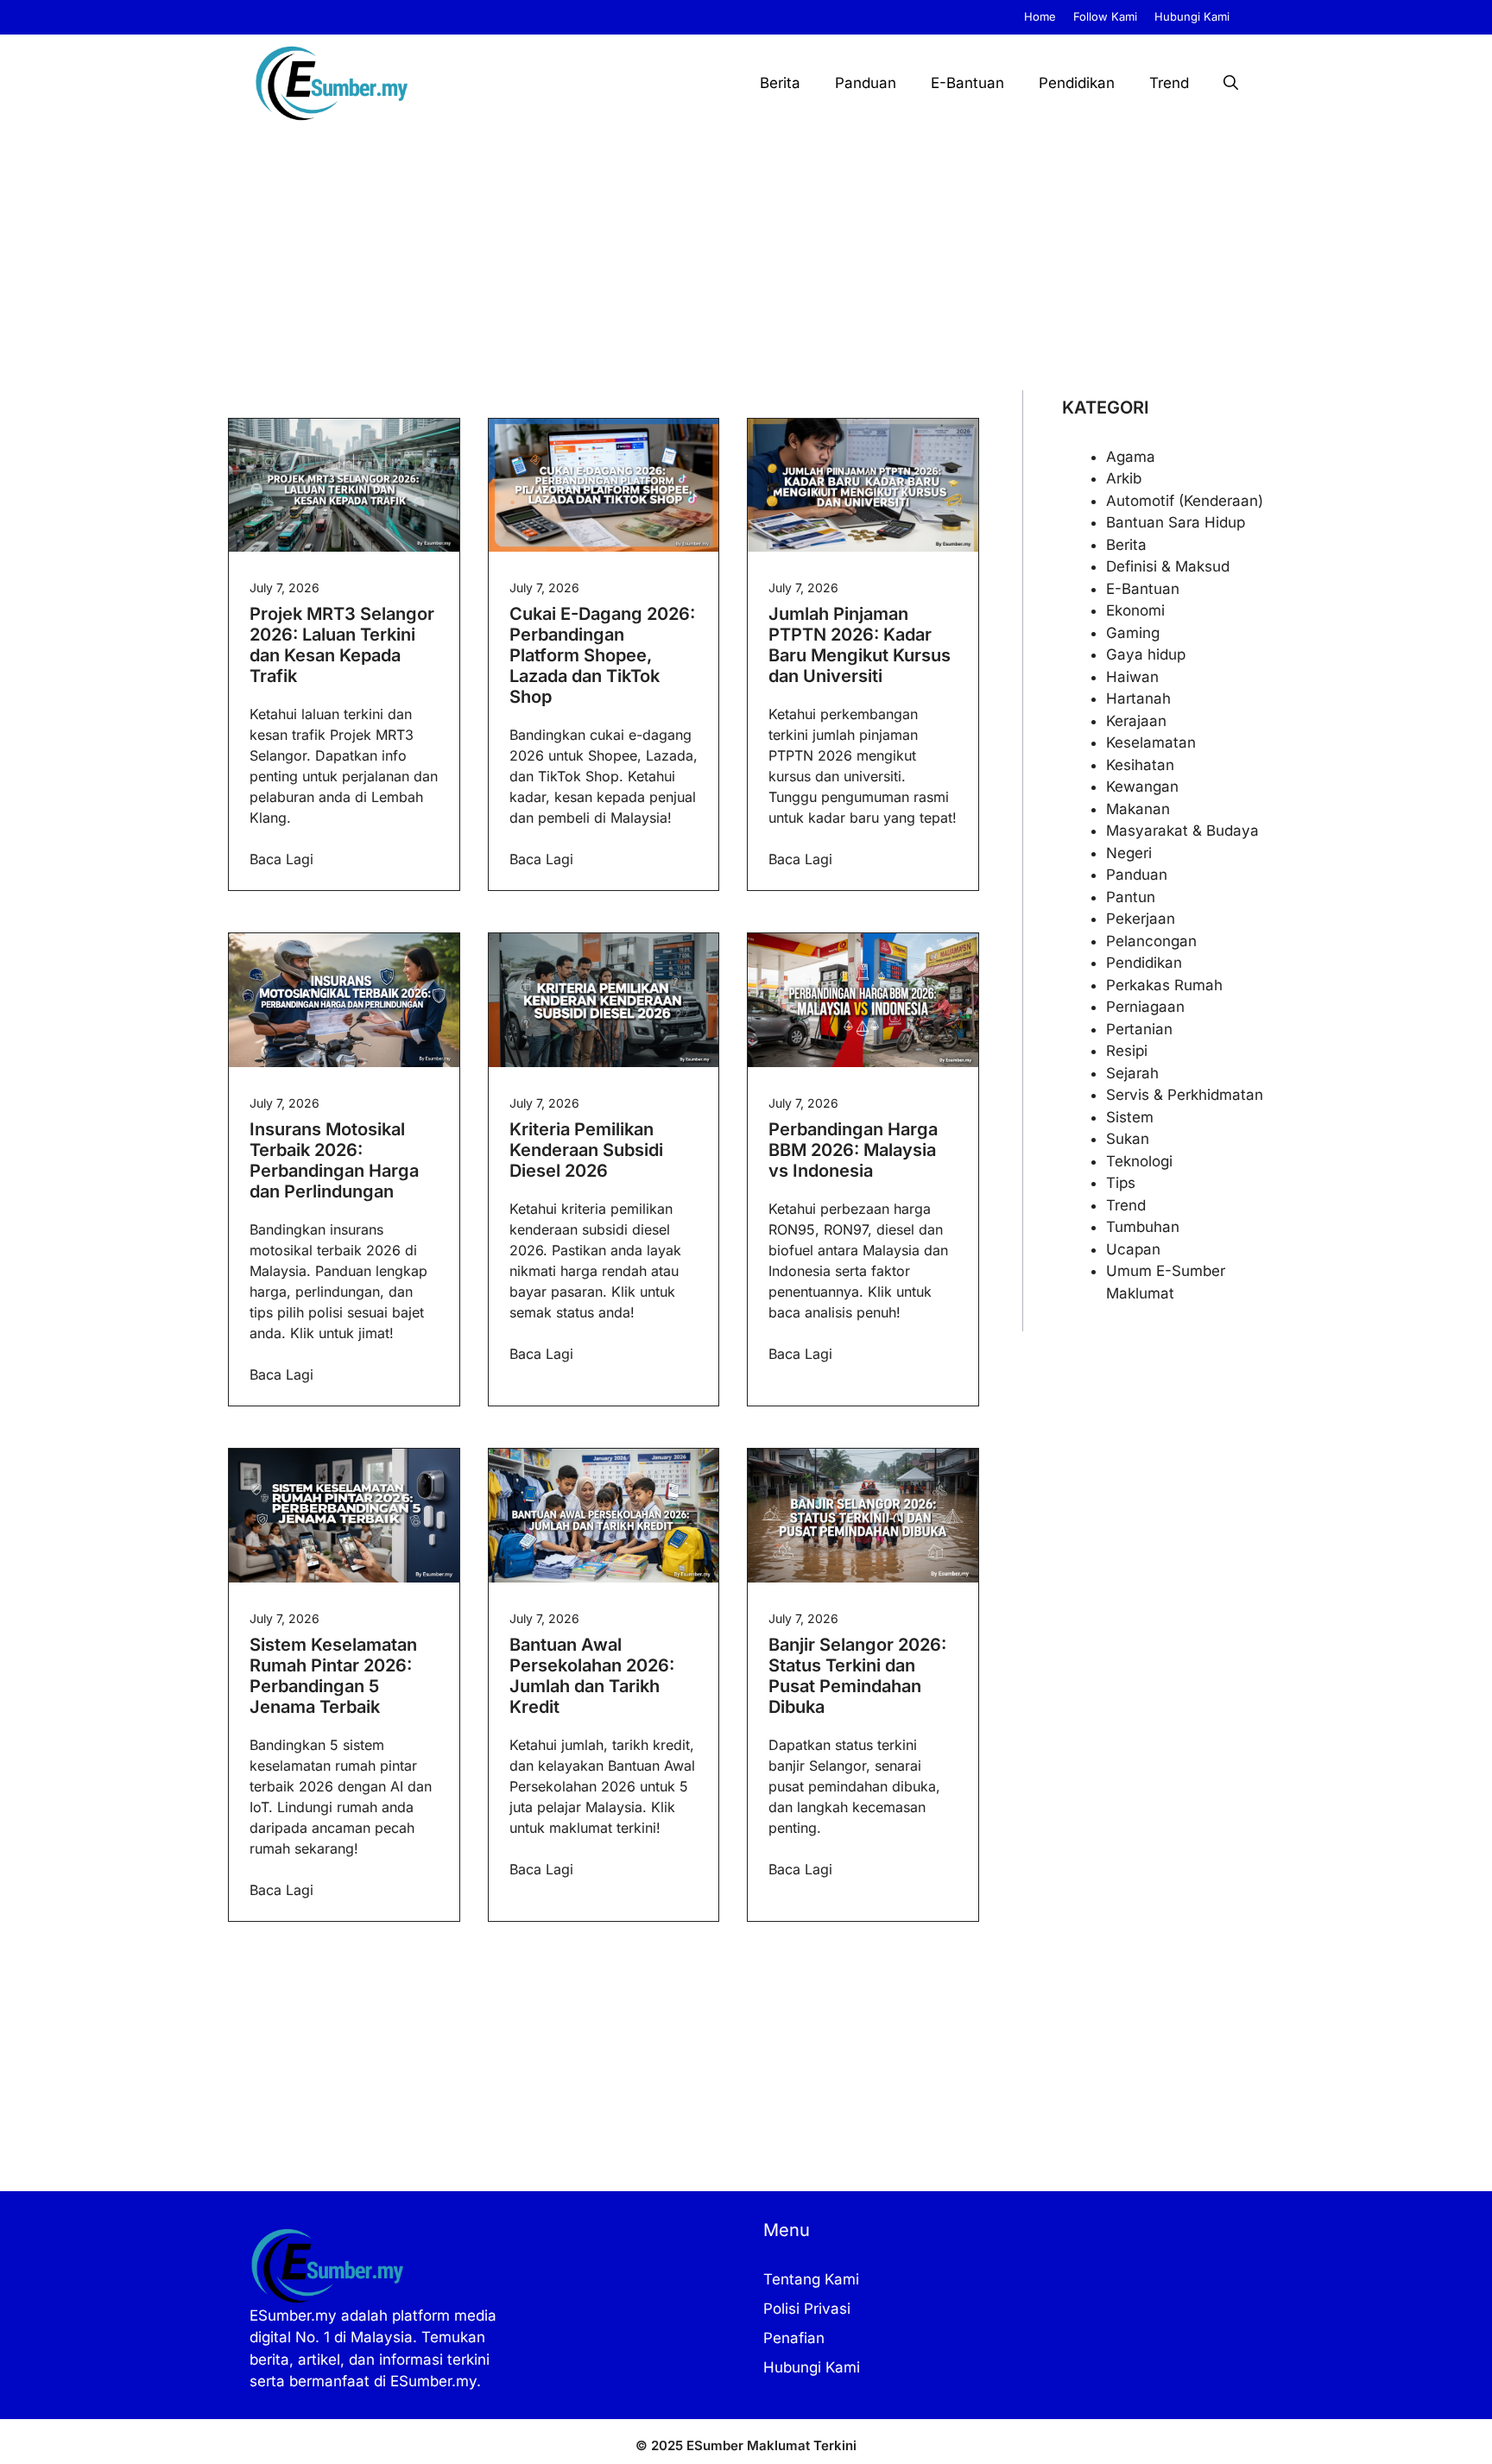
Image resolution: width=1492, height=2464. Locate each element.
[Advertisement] (746, 261)
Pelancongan (1151, 941)
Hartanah (1138, 698)
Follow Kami (1105, 16)
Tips (1121, 1183)
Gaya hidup (1146, 654)
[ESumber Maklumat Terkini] (332, 83)
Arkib (1124, 478)
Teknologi (1139, 1161)
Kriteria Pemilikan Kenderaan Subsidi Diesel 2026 (586, 1150)
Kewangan (1142, 787)
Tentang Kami (811, 2279)
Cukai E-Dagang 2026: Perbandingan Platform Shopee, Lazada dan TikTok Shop (602, 655)
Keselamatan (1151, 742)
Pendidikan (1077, 83)
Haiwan (1132, 677)
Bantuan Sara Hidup (1176, 522)
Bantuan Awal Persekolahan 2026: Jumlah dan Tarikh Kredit (592, 1676)
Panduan (866, 83)
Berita (780, 83)
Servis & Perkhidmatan (1185, 1095)
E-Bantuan (967, 83)
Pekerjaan (1141, 919)
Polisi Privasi (807, 2309)
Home (1040, 16)
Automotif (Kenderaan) (1185, 501)
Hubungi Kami (1192, 16)
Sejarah (1132, 1073)
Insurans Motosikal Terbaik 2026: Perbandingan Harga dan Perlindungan (334, 1160)
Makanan (1138, 809)
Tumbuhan (1143, 1227)
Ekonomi (1135, 610)
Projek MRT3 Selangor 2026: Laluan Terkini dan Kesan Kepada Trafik (342, 645)
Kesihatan (1140, 765)
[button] (1231, 83)
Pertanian (1139, 1029)
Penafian (794, 2338)
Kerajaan (1136, 721)
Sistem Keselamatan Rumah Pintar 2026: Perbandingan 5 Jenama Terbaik (333, 1676)
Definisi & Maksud (1168, 566)
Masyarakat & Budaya (1182, 831)
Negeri (1129, 853)
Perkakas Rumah (1164, 985)
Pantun (1131, 897)
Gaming (1133, 633)
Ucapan (1133, 1249)
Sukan (1128, 1139)
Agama (1131, 457)
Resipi (1127, 1051)
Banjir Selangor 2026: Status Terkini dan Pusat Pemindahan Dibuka (857, 1676)
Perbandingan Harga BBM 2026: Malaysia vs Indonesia (853, 1150)
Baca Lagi (281, 859)
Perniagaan (1145, 1007)
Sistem (1130, 1117)
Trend (1169, 83)
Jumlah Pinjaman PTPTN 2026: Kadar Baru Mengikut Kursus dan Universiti (860, 645)
